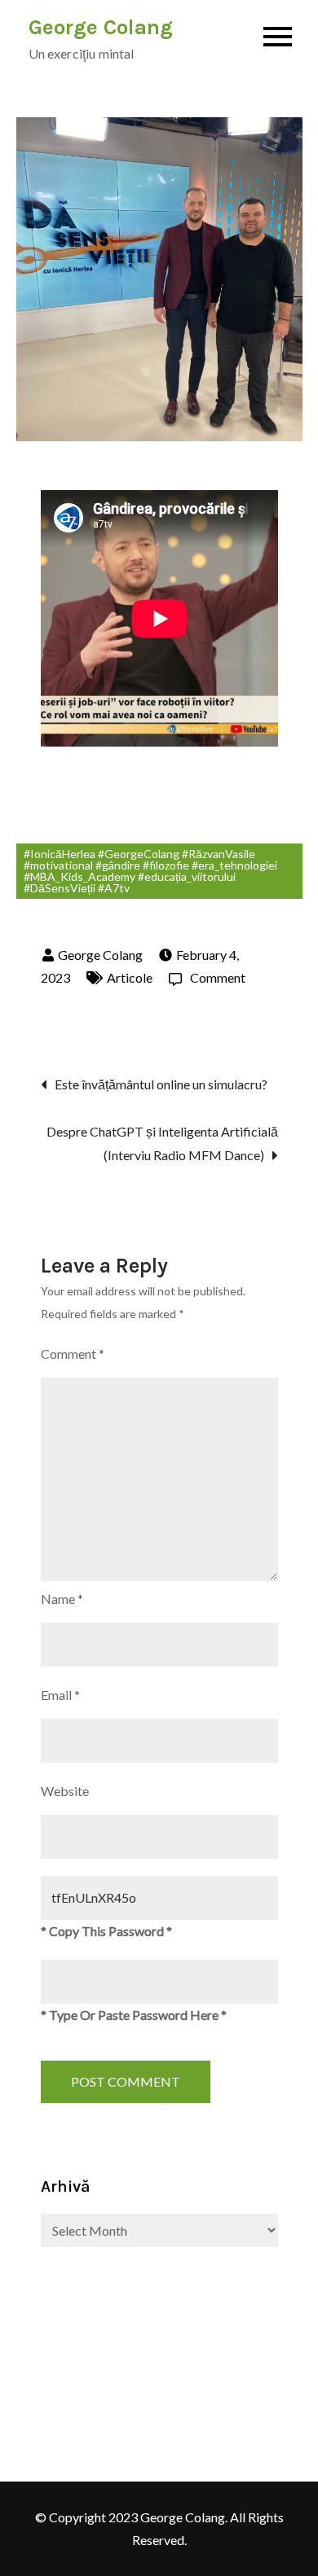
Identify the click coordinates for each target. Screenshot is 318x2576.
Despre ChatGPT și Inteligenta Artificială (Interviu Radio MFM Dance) (162, 1143)
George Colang (101, 27)
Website (65, 1791)
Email (60, 1695)
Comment (218, 977)
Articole (130, 977)
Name (62, 1599)
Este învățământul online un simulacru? (161, 1084)
